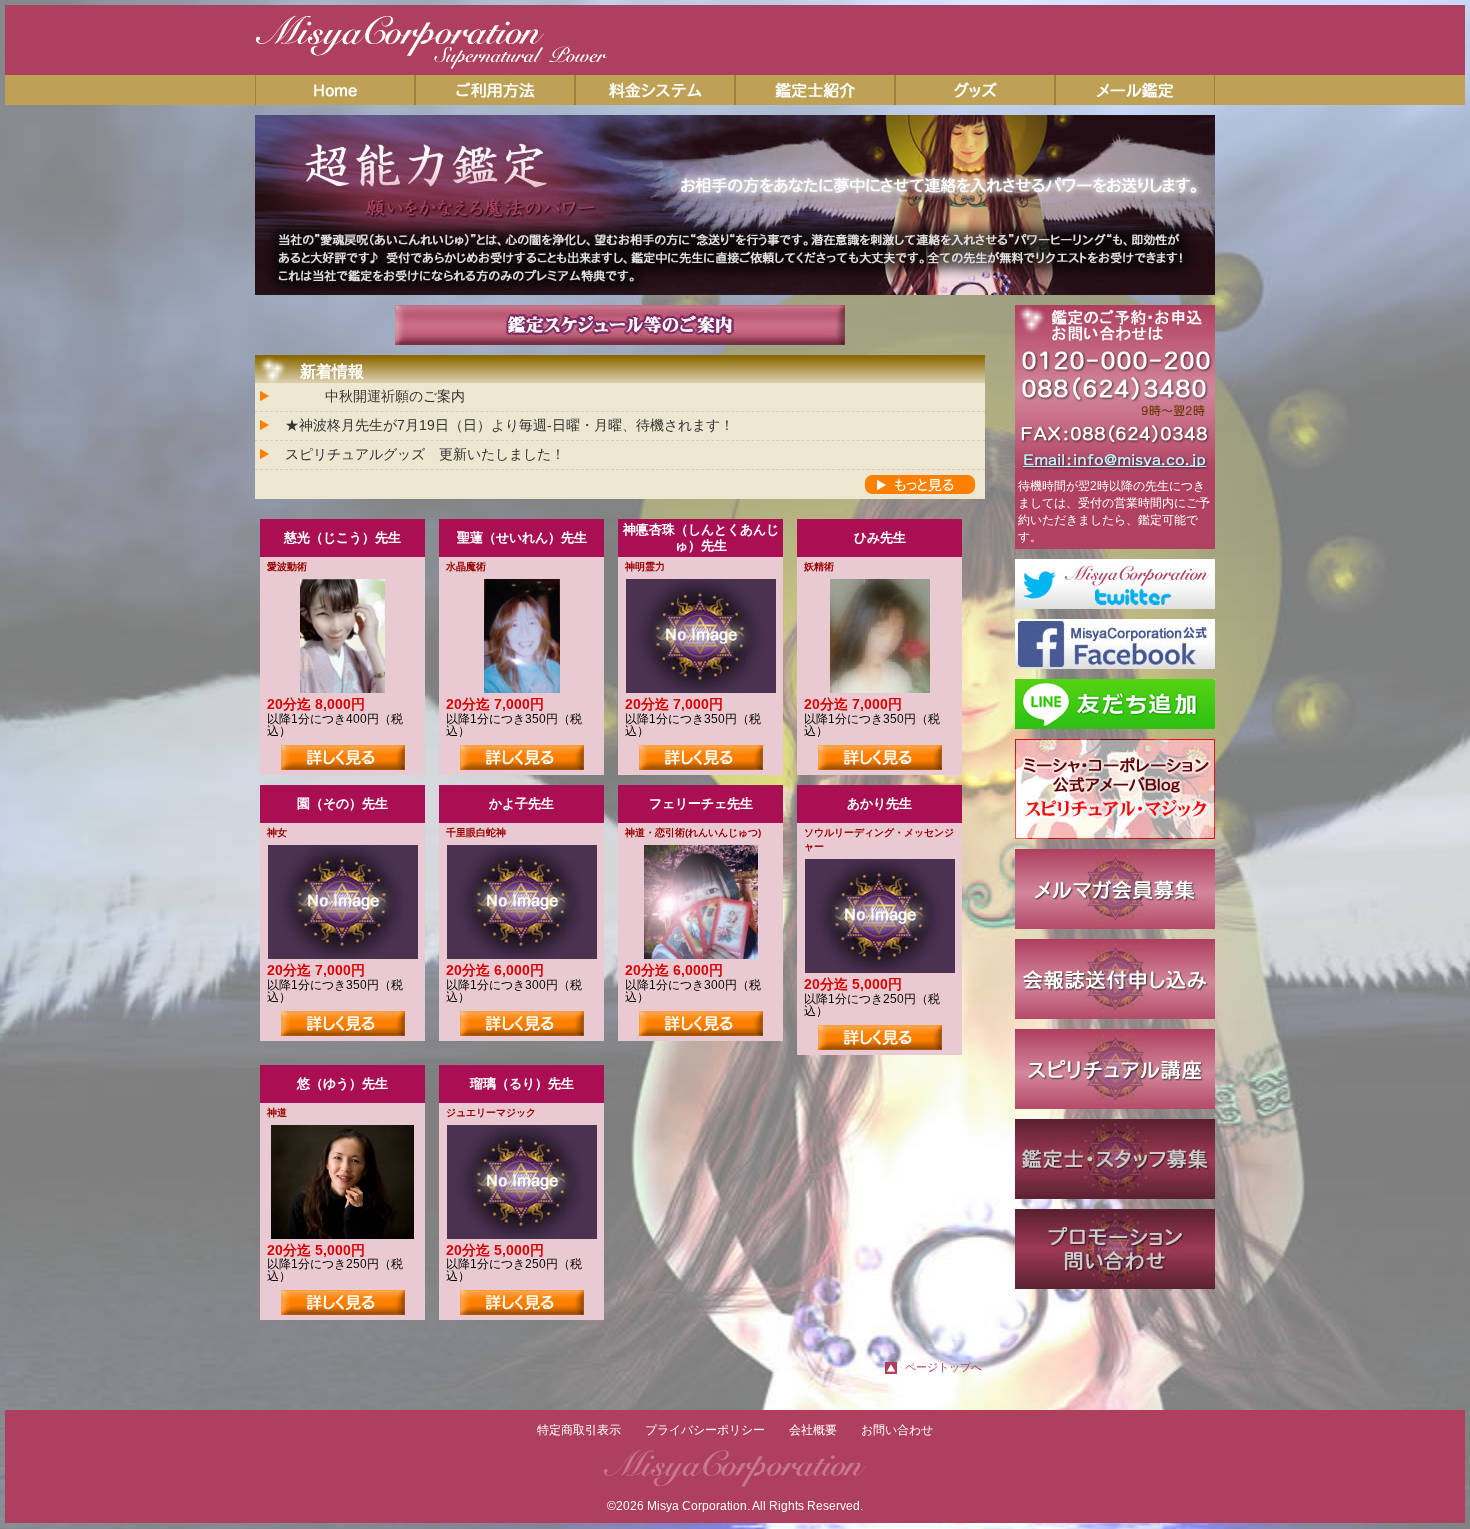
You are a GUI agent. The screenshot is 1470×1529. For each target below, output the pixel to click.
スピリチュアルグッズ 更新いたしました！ (425, 454)
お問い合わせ (897, 1430)
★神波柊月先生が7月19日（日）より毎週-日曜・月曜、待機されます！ (509, 425)
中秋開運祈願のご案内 (395, 396)
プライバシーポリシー (705, 1430)
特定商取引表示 (579, 1430)
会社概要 (813, 1430)
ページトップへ (943, 1367)
